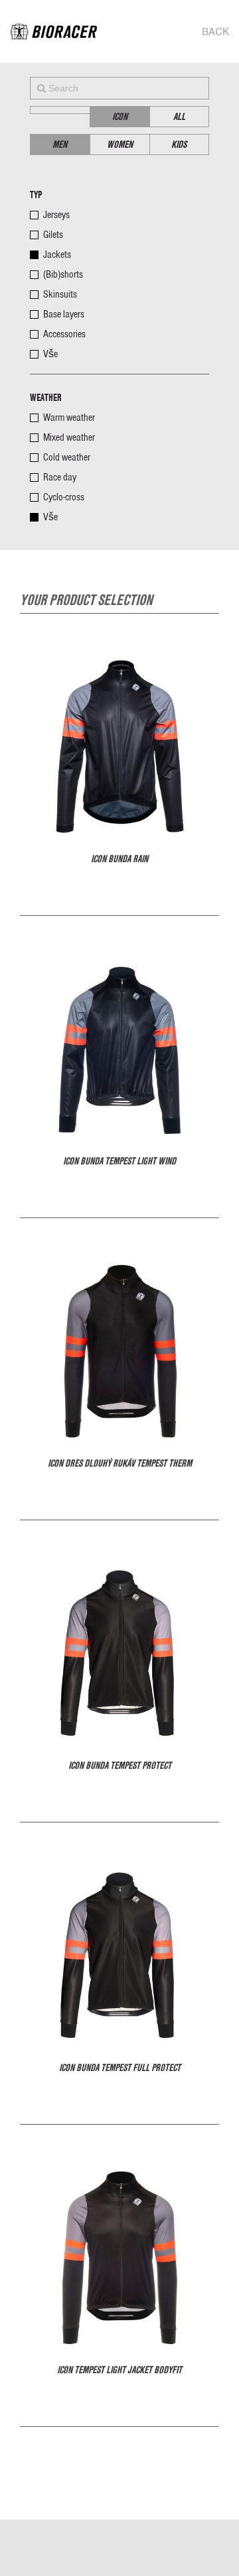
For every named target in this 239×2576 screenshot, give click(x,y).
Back (215, 32)
